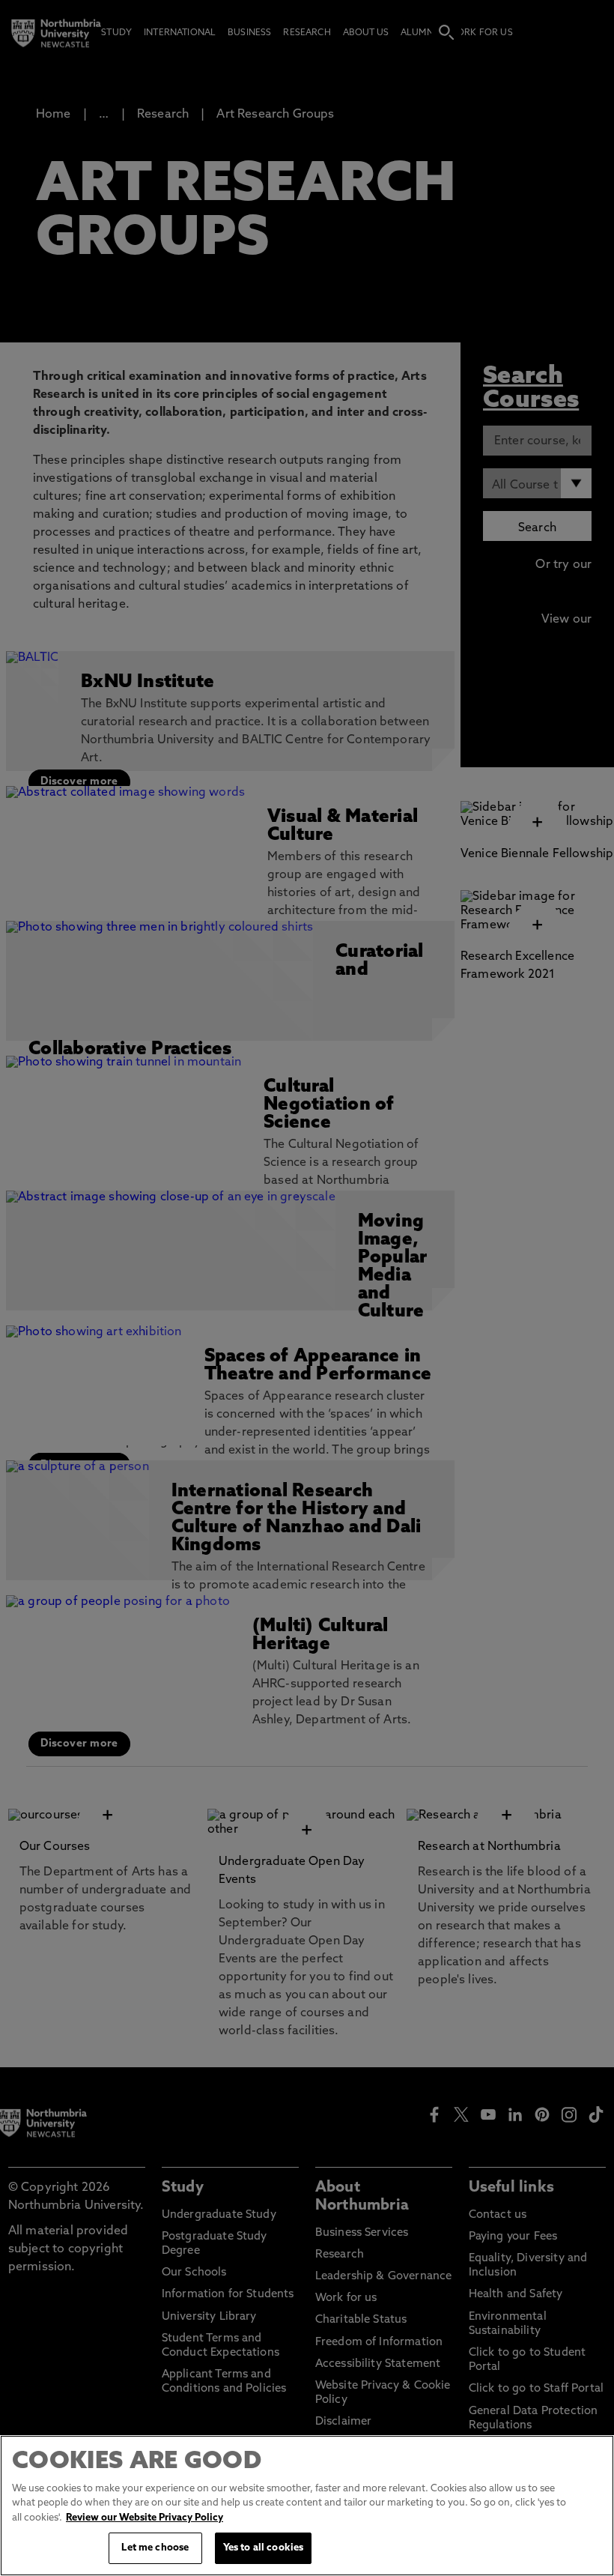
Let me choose (155, 2548)
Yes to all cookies (263, 2548)
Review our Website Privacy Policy (145, 2518)
